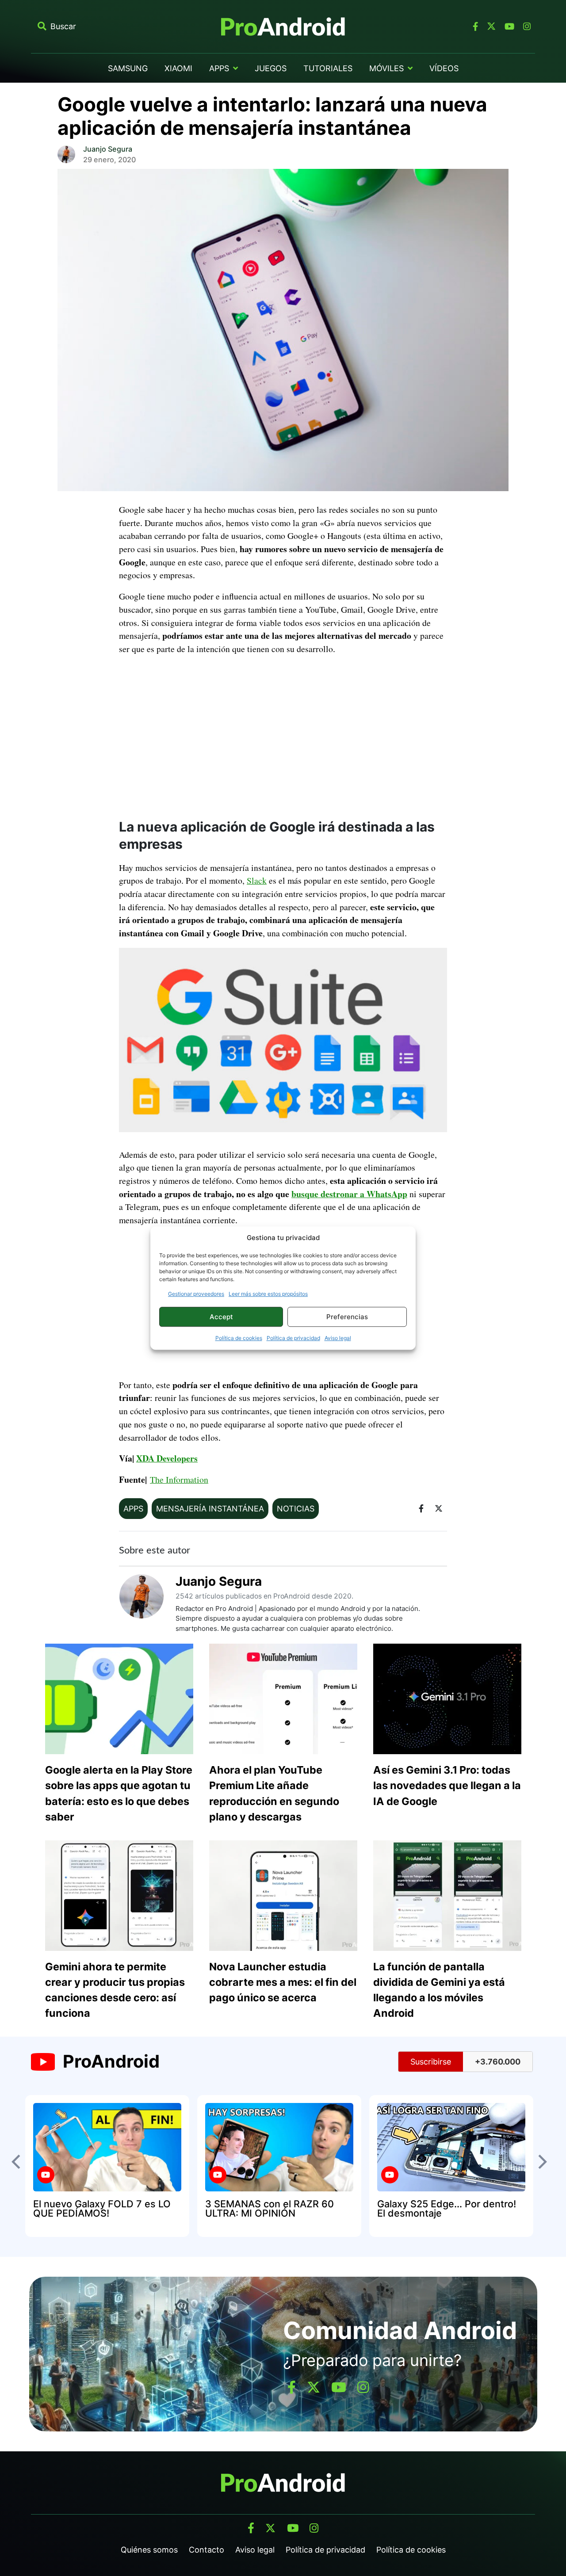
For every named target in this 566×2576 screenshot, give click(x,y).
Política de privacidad (293, 1338)
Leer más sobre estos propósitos (268, 1294)
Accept (221, 1317)
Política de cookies (239, 1338)
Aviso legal (338, 1338)
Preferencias (347, 1317)
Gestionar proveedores (196, 1294)
